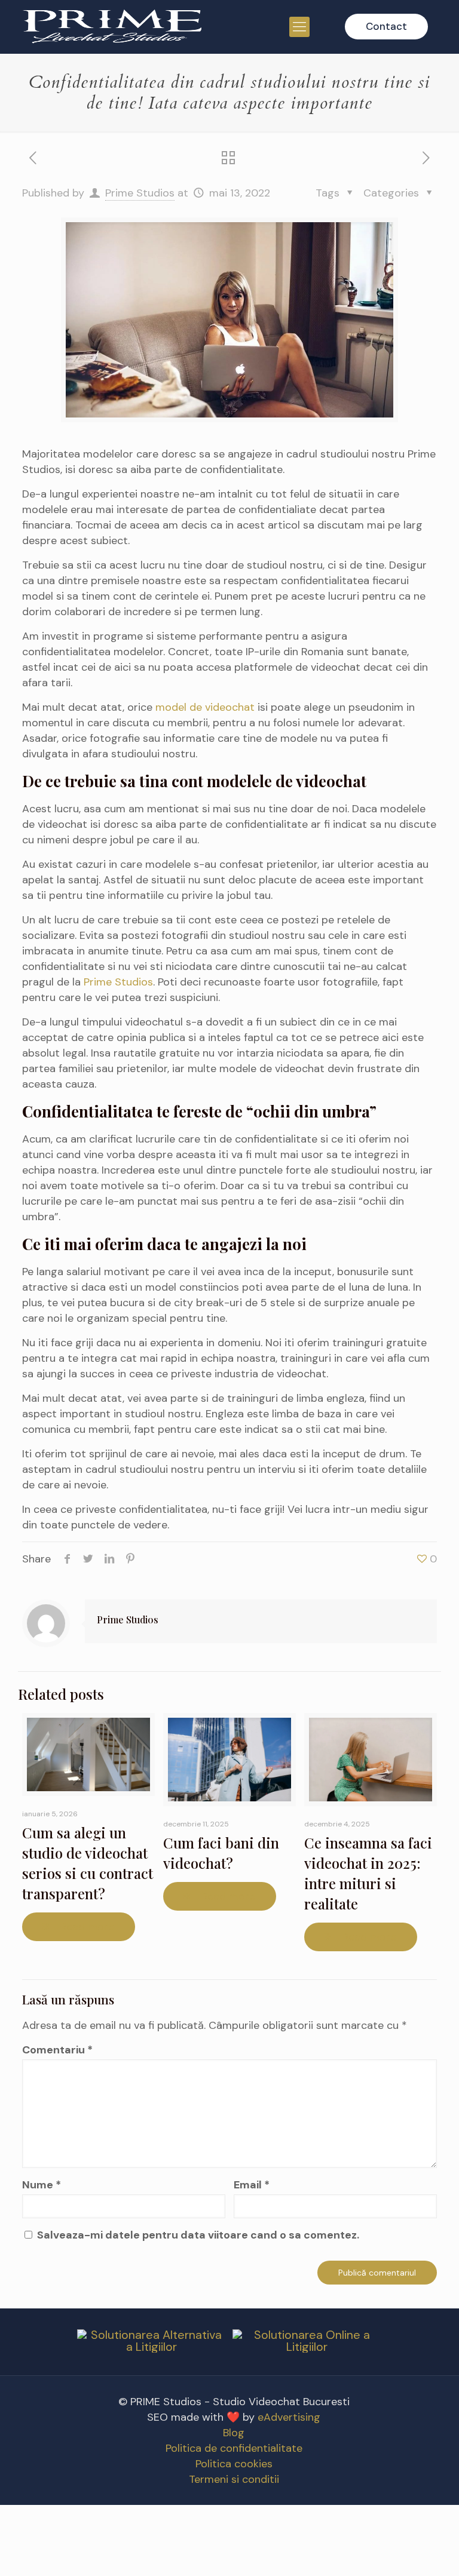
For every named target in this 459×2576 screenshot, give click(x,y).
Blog (234, 2433)
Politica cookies (234, 2464)
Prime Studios (140, 193)
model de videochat (205, 707)
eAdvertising (289, 2417)
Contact (386, 26)
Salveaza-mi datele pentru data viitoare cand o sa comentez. (198, 2235)
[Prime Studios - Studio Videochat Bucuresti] (112, 27)
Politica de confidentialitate (234, 2448)
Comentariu (57, 2050)
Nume (42, 2185)
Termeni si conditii (234, 2479)
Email (252, 2185)
